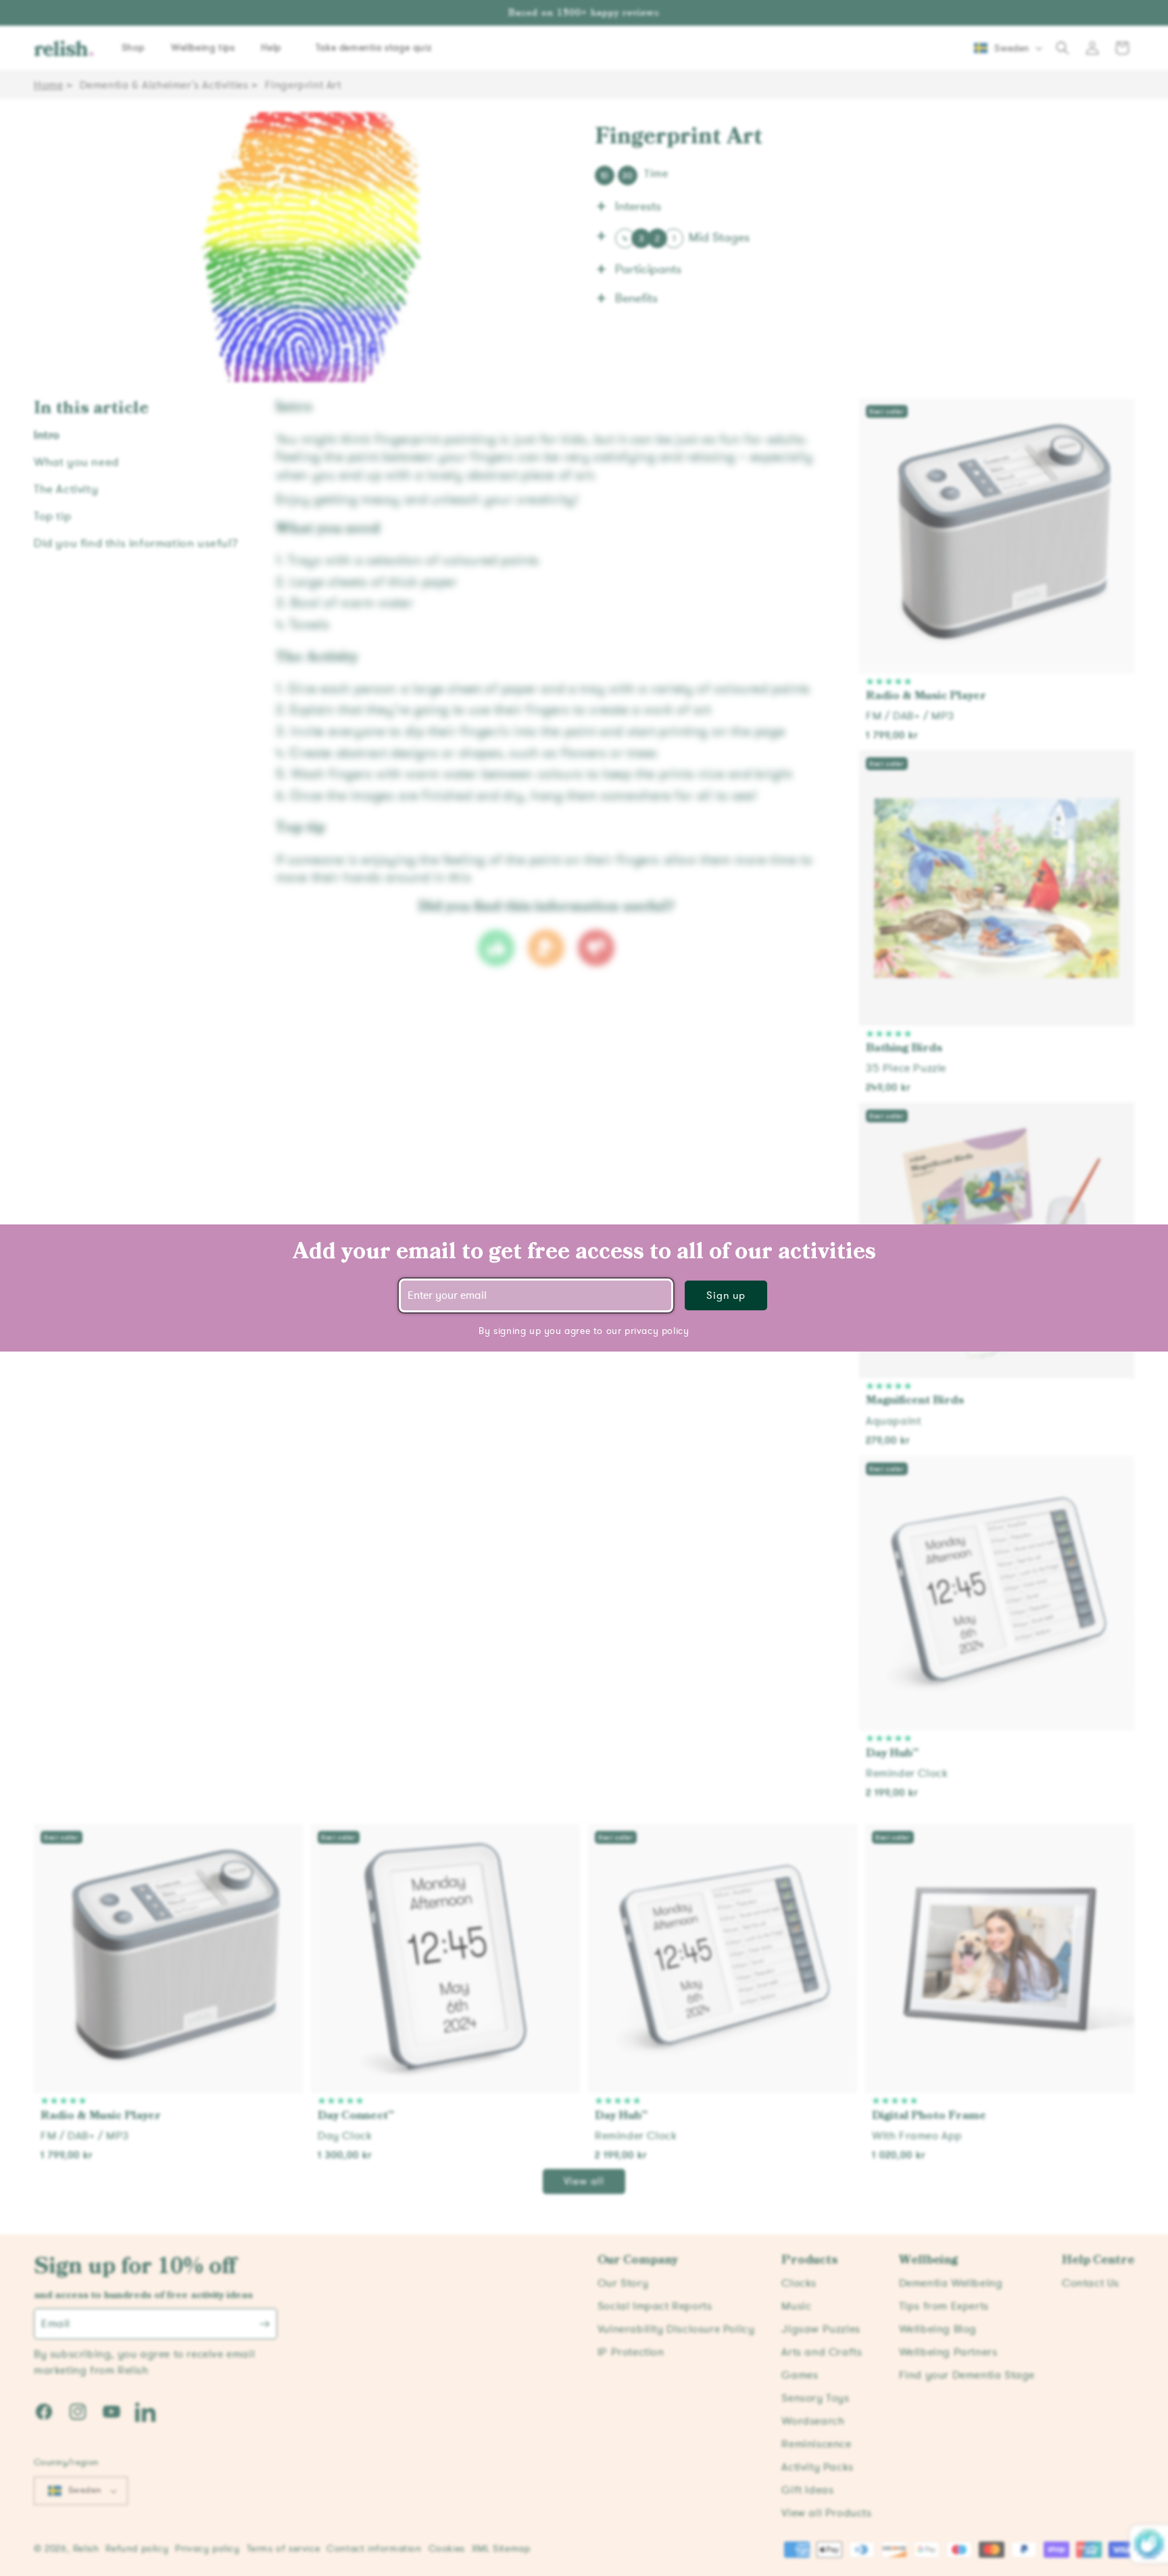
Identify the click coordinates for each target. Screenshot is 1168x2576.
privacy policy (657, 1331)
